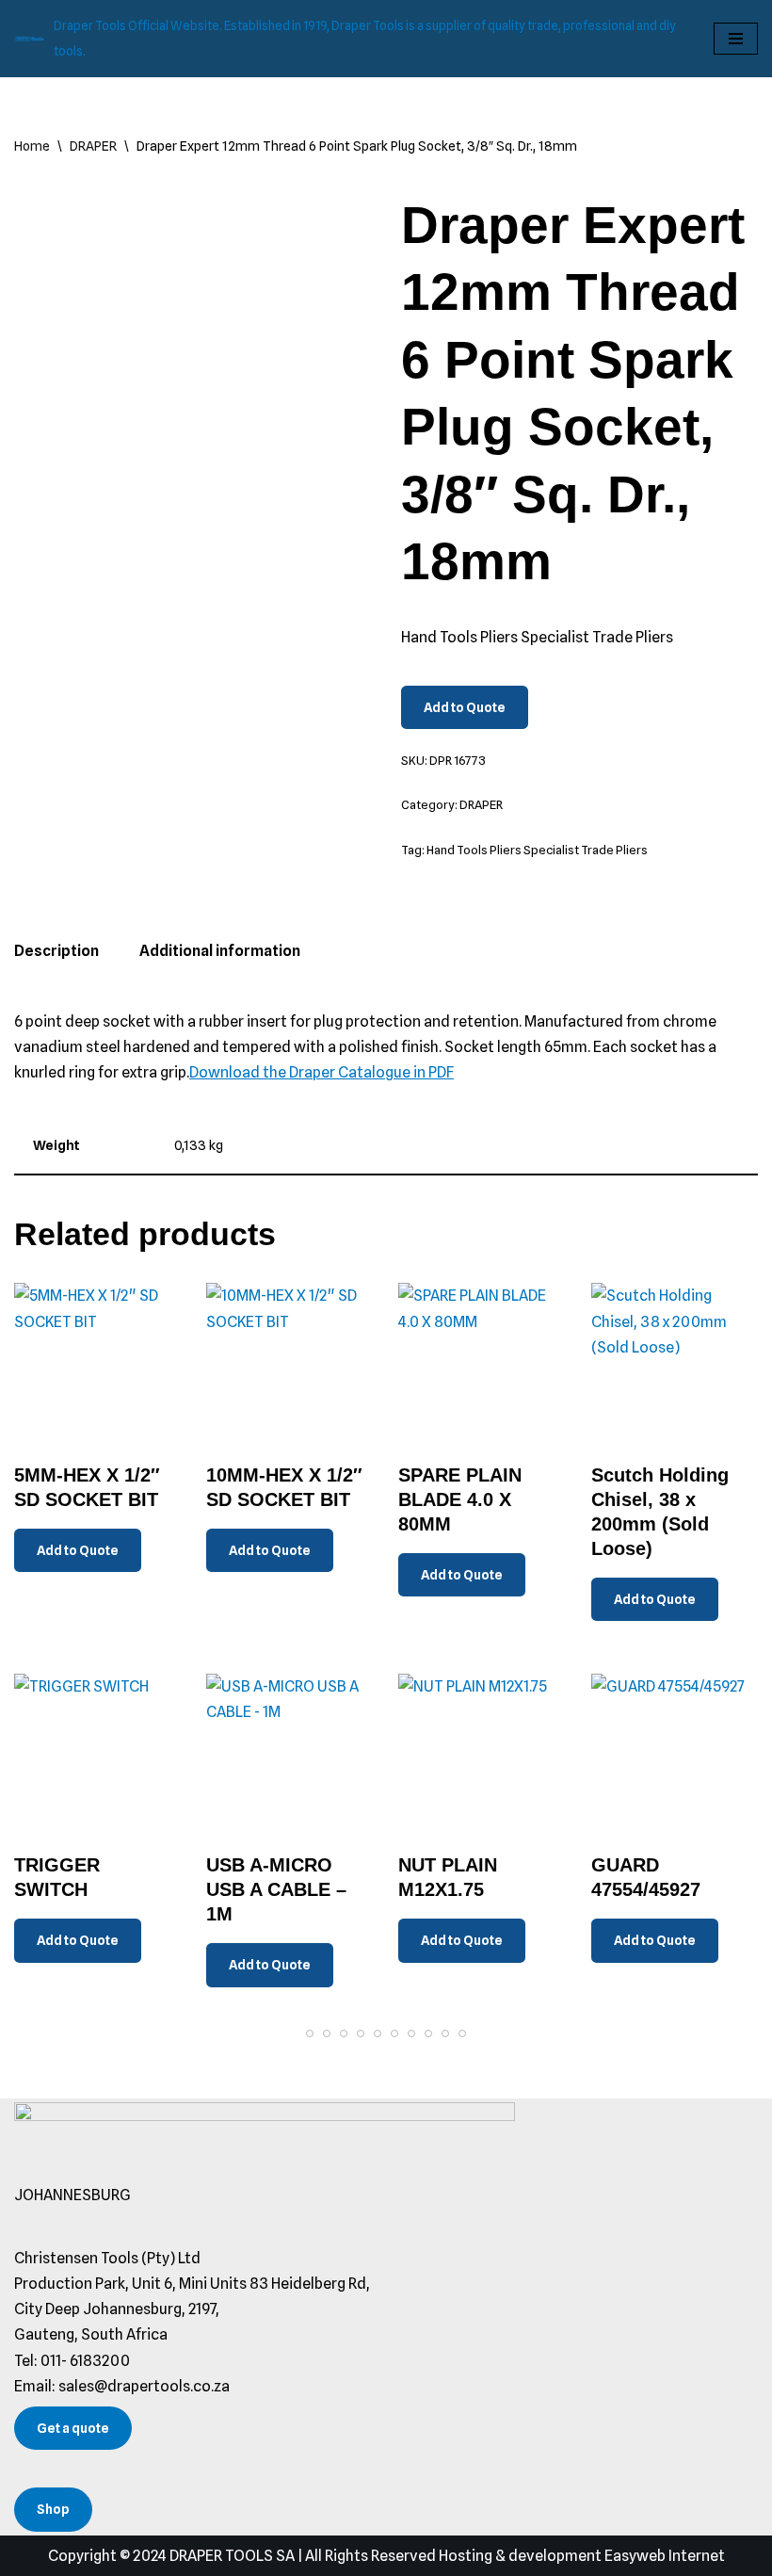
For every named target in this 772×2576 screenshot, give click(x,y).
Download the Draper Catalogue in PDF (322, 1072)
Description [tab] (56, 951)
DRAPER (93, 146)
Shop (53, 2509)
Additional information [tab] (220, 951)
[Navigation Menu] (736, 39)
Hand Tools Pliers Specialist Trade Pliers (537, 850)
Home (32, 146)
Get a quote (73, 2428)
